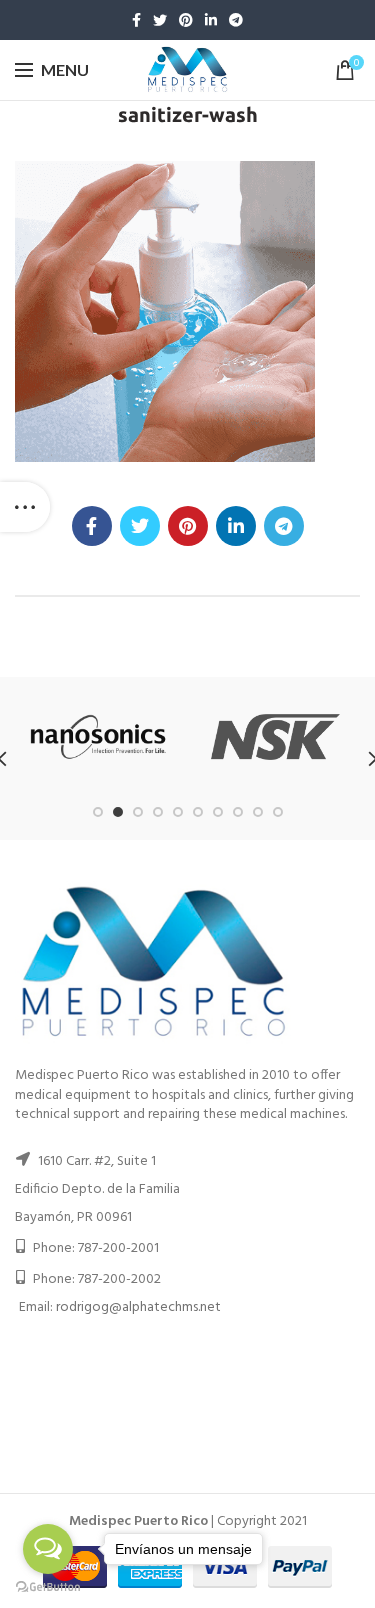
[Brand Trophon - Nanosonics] (98, 737)
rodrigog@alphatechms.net (138, 1307)
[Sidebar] (25, 507)
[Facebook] (136, 20)
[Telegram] (236, 20)
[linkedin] (211, 20)
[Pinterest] (186, 20)
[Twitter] (160, 20)
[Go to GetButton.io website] (48, 1587)
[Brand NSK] (275, 737)
